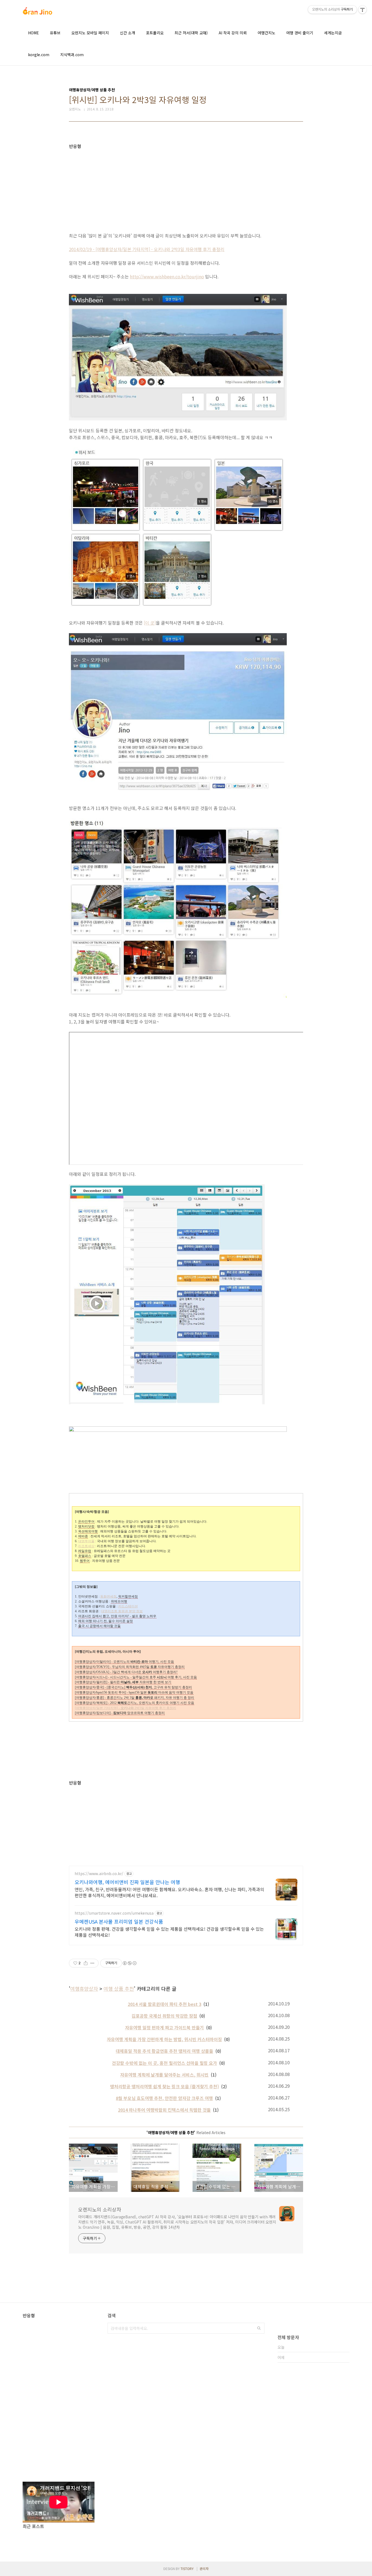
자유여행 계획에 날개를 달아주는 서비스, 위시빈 (164, 2075)
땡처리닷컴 (86, 1526)
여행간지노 (266, 33)
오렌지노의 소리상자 (100, 2209)
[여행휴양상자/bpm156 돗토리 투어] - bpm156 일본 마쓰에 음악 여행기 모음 (134, 1692)
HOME (33, 33)
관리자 (204, 2569)
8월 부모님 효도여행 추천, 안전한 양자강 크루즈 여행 (164, 2098)
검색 (259, 2328)
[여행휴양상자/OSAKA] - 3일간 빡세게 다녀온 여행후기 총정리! (126, 1672)
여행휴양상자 (84, 1989)
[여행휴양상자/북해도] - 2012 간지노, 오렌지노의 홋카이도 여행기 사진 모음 (135, 1703)
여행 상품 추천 (119, 1989)
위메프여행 (119, 1601)
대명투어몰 (86, 1541)
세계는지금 (333, 33)
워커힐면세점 (128, 1596)
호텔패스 (85, 1556)
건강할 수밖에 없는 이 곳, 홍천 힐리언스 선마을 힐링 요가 (164, 2063)
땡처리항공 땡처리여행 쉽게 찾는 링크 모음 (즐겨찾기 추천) (164, 2086)
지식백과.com (72, 55)
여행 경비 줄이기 (300, 33)
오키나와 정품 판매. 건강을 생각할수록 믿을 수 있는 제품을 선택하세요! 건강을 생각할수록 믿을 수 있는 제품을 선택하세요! (169, 1932)
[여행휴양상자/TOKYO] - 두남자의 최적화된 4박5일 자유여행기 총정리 (130, 1667)
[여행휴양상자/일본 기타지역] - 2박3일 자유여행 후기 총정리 (126, 1708)
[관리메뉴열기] (362, 10)
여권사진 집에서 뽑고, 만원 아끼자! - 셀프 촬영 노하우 (117, 1616)
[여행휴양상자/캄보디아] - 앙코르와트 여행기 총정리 (120, 1713)
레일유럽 (85, 1551)
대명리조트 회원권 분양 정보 (122, 1611)
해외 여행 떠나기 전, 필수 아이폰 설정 (106, 1621)
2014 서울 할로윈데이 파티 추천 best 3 (164, 2004)
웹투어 (85, 1561)
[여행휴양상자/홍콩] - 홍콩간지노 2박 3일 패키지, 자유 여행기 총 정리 (135, 1698)
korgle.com (39, 55)
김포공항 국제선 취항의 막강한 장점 (164, 2016)
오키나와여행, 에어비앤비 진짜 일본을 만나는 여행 (127, 1882)
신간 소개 (127, 33)
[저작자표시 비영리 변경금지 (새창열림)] (129, 1963)
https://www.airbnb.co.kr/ (99, 1874)
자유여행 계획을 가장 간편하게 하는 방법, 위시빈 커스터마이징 (164, 2039)
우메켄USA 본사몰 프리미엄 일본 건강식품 (119, 1921)
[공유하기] (86, 1963)
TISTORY (187, 2569)
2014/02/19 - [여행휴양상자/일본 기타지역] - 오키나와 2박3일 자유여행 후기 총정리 (147, 249)
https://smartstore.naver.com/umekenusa (114, 1913)
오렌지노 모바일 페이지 (90, 33)
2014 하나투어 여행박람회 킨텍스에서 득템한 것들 (164, 2110)
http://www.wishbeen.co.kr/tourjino (167, 276)
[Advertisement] (186, 187)
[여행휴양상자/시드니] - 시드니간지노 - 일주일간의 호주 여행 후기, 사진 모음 (136, 1677)
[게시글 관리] (92, 1963)
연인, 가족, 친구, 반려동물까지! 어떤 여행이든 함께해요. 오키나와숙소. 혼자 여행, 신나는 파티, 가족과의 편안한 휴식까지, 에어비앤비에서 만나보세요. (169, 1892)
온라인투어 (86, 1522)
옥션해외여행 (88, 1531)
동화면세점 (108, 1596)
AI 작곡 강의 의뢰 (233, 33)
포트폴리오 (155, 33)
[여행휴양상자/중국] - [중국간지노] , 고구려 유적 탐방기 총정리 (133, 1687)
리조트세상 (86, 1546)
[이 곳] (150, 623)
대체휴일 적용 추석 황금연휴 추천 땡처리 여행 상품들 (164, 2051)
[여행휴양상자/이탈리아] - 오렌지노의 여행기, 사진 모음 (124, 1662)
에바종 (83, 1536)
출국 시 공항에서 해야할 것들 (99, 1626)
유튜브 (55, 33)
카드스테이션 (128, 1606)
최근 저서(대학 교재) (191, 33)
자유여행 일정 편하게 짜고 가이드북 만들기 (164, 2027)
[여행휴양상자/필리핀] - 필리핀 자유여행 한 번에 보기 (123, 1682)
